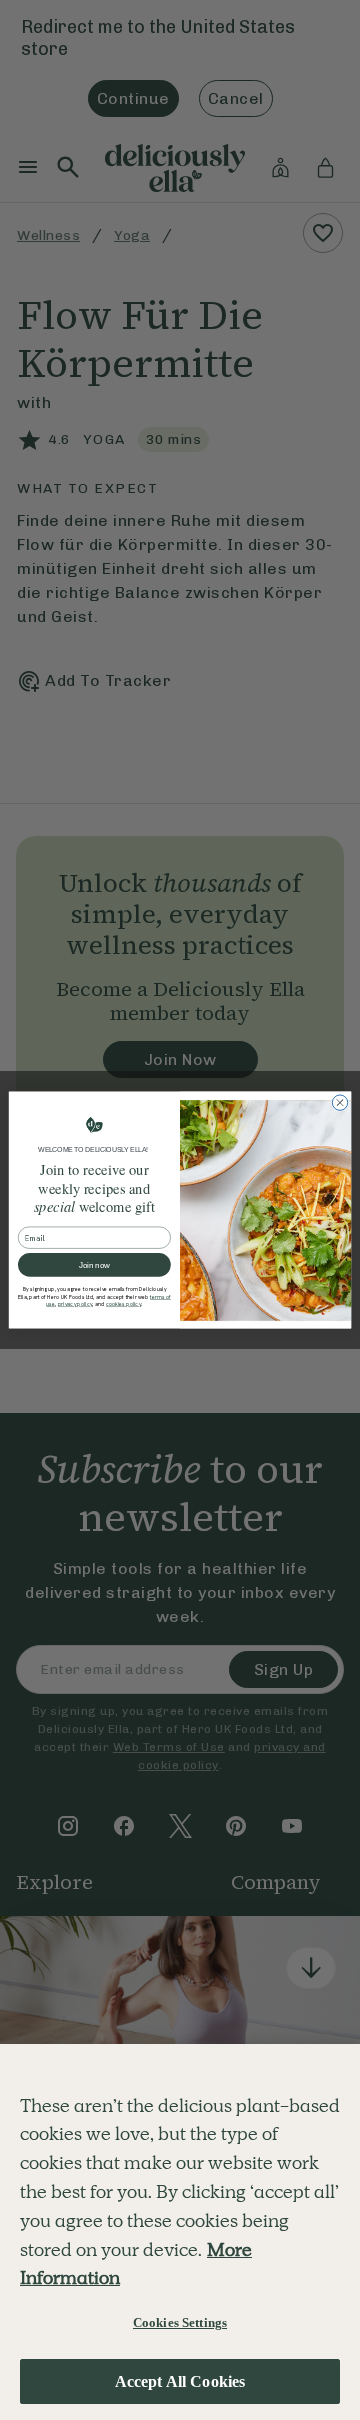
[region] (180, 2232)
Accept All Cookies (180, 2381)
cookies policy (123, 1304)
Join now (94, 1265)
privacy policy (75, 1304)
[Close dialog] (339, 1102)
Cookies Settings (180, 2322)
